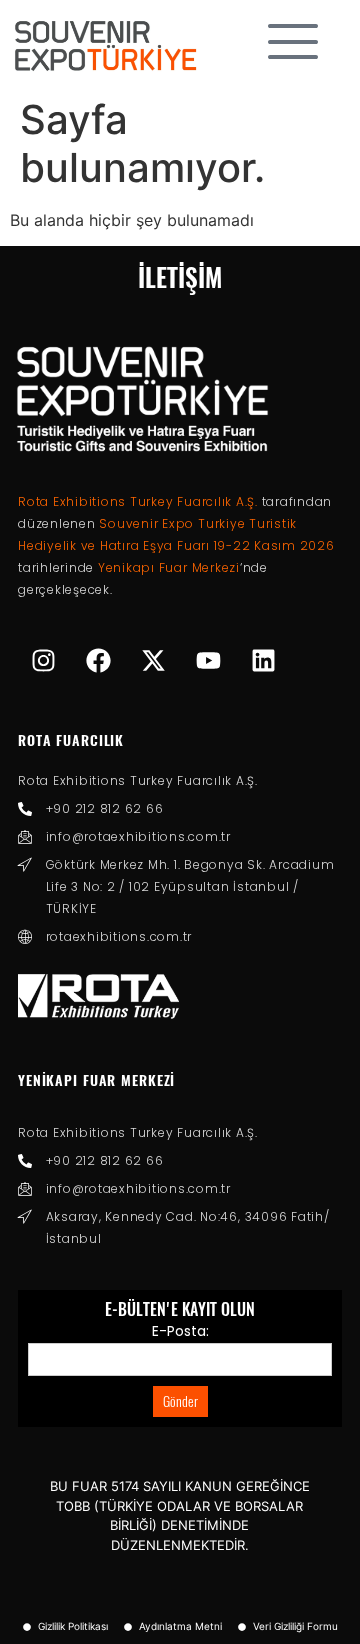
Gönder (180, 1401)
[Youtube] (208, 661)
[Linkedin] (263, 661)
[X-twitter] (153, 661)
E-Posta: (180, 1331)
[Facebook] (98, 661)
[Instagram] (43, 661)
